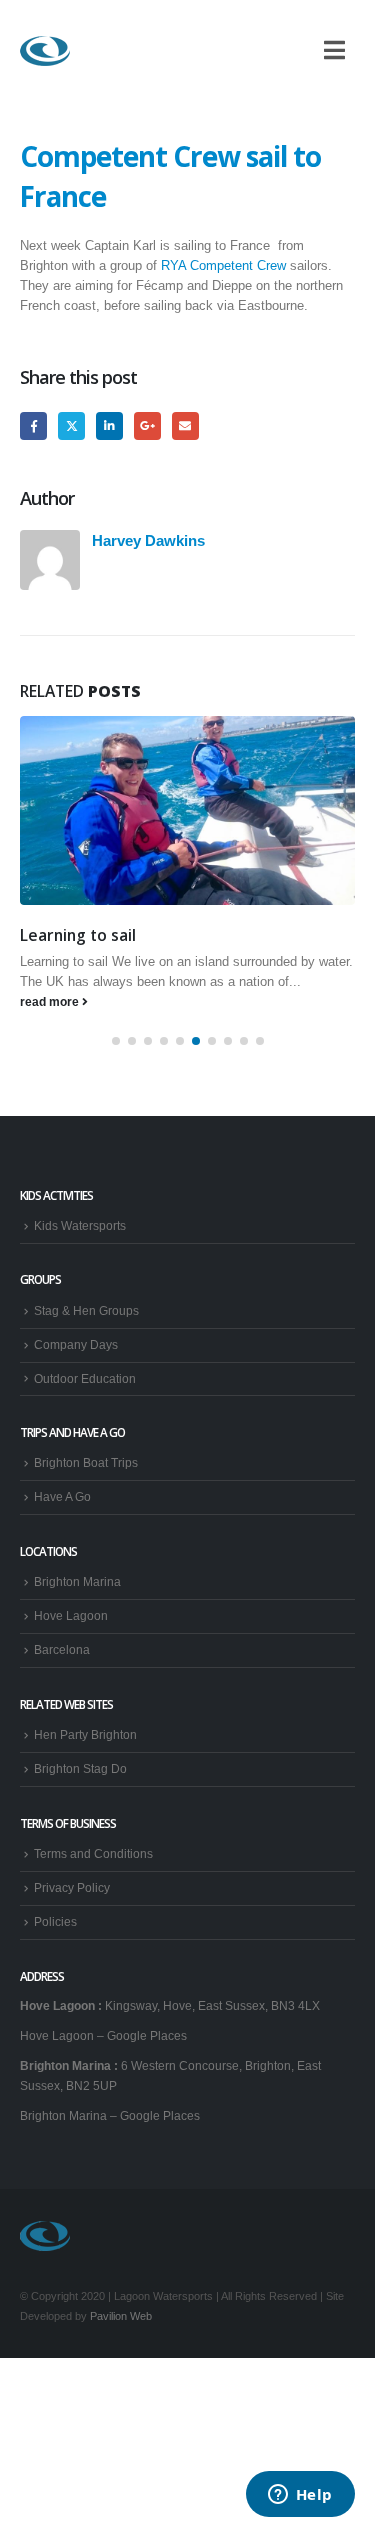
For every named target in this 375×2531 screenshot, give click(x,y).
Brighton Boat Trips (86, 1462)
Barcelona (62, 1649)
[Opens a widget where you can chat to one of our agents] (300, 2496)
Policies (55, 1921)
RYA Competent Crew (223, 265)
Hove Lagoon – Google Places (103, 2035)
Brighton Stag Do (80, 1768)
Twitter (71, 425)
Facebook (33, 425)
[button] (116, 1041)
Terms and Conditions (93, 1853)
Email (185, 425)
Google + (147, 425)
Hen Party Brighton (85, 1734)
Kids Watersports (80, 1225)
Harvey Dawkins (148, 540)
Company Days (76, 1344)
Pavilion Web (121, 2316)
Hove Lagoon (71, 1615)
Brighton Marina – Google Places (110, 2115)
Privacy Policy (72, 1887)
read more (51, 1001)
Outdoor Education (85, 1378)
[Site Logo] (45, 51)
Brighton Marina (77, 1581)
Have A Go (62, 1496)
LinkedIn (109, 425)
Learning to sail (78, 935)
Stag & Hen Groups (86, 1310)
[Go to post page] (187, 810)
